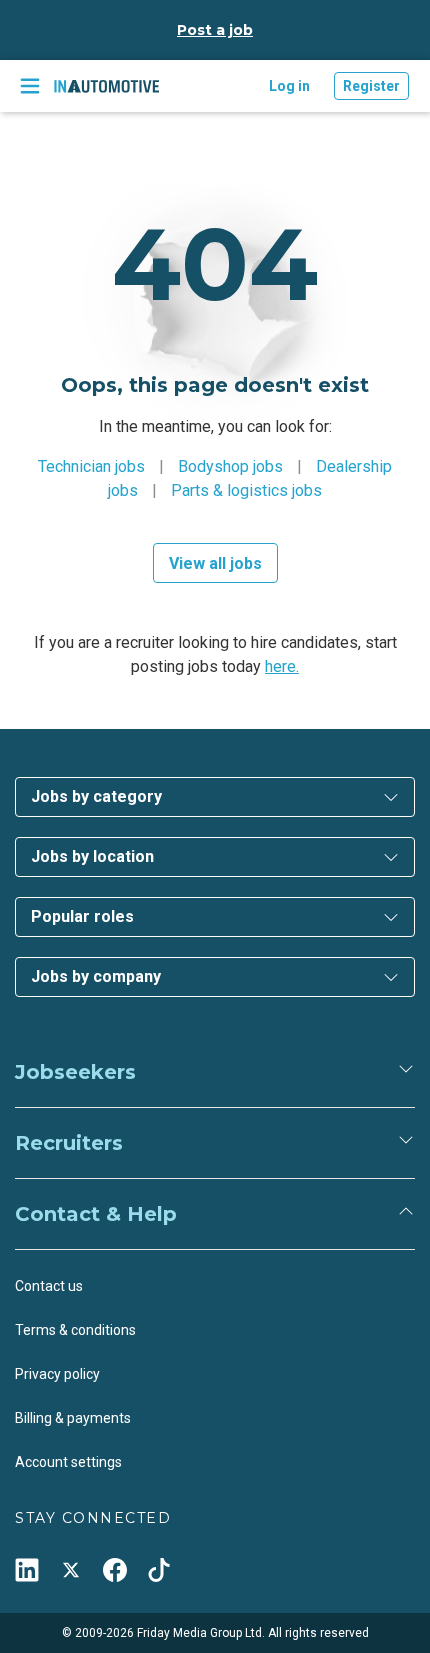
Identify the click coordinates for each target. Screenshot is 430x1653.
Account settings (68, 1462)
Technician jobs (91, 466)
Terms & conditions (75, 1330)
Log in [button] (289, 86)
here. (282, 666)
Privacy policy (57, 1374)
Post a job (215, 30)
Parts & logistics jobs (246, 490)
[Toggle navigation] (30, 86)
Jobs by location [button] (92, 856)
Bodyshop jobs (230, 466)
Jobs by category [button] (96, 796)
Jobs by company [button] (96, 976)
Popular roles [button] (82, 916)
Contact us (49, 1286)
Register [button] (371, 86)
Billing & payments (73, 1418)
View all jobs (215, 563)
